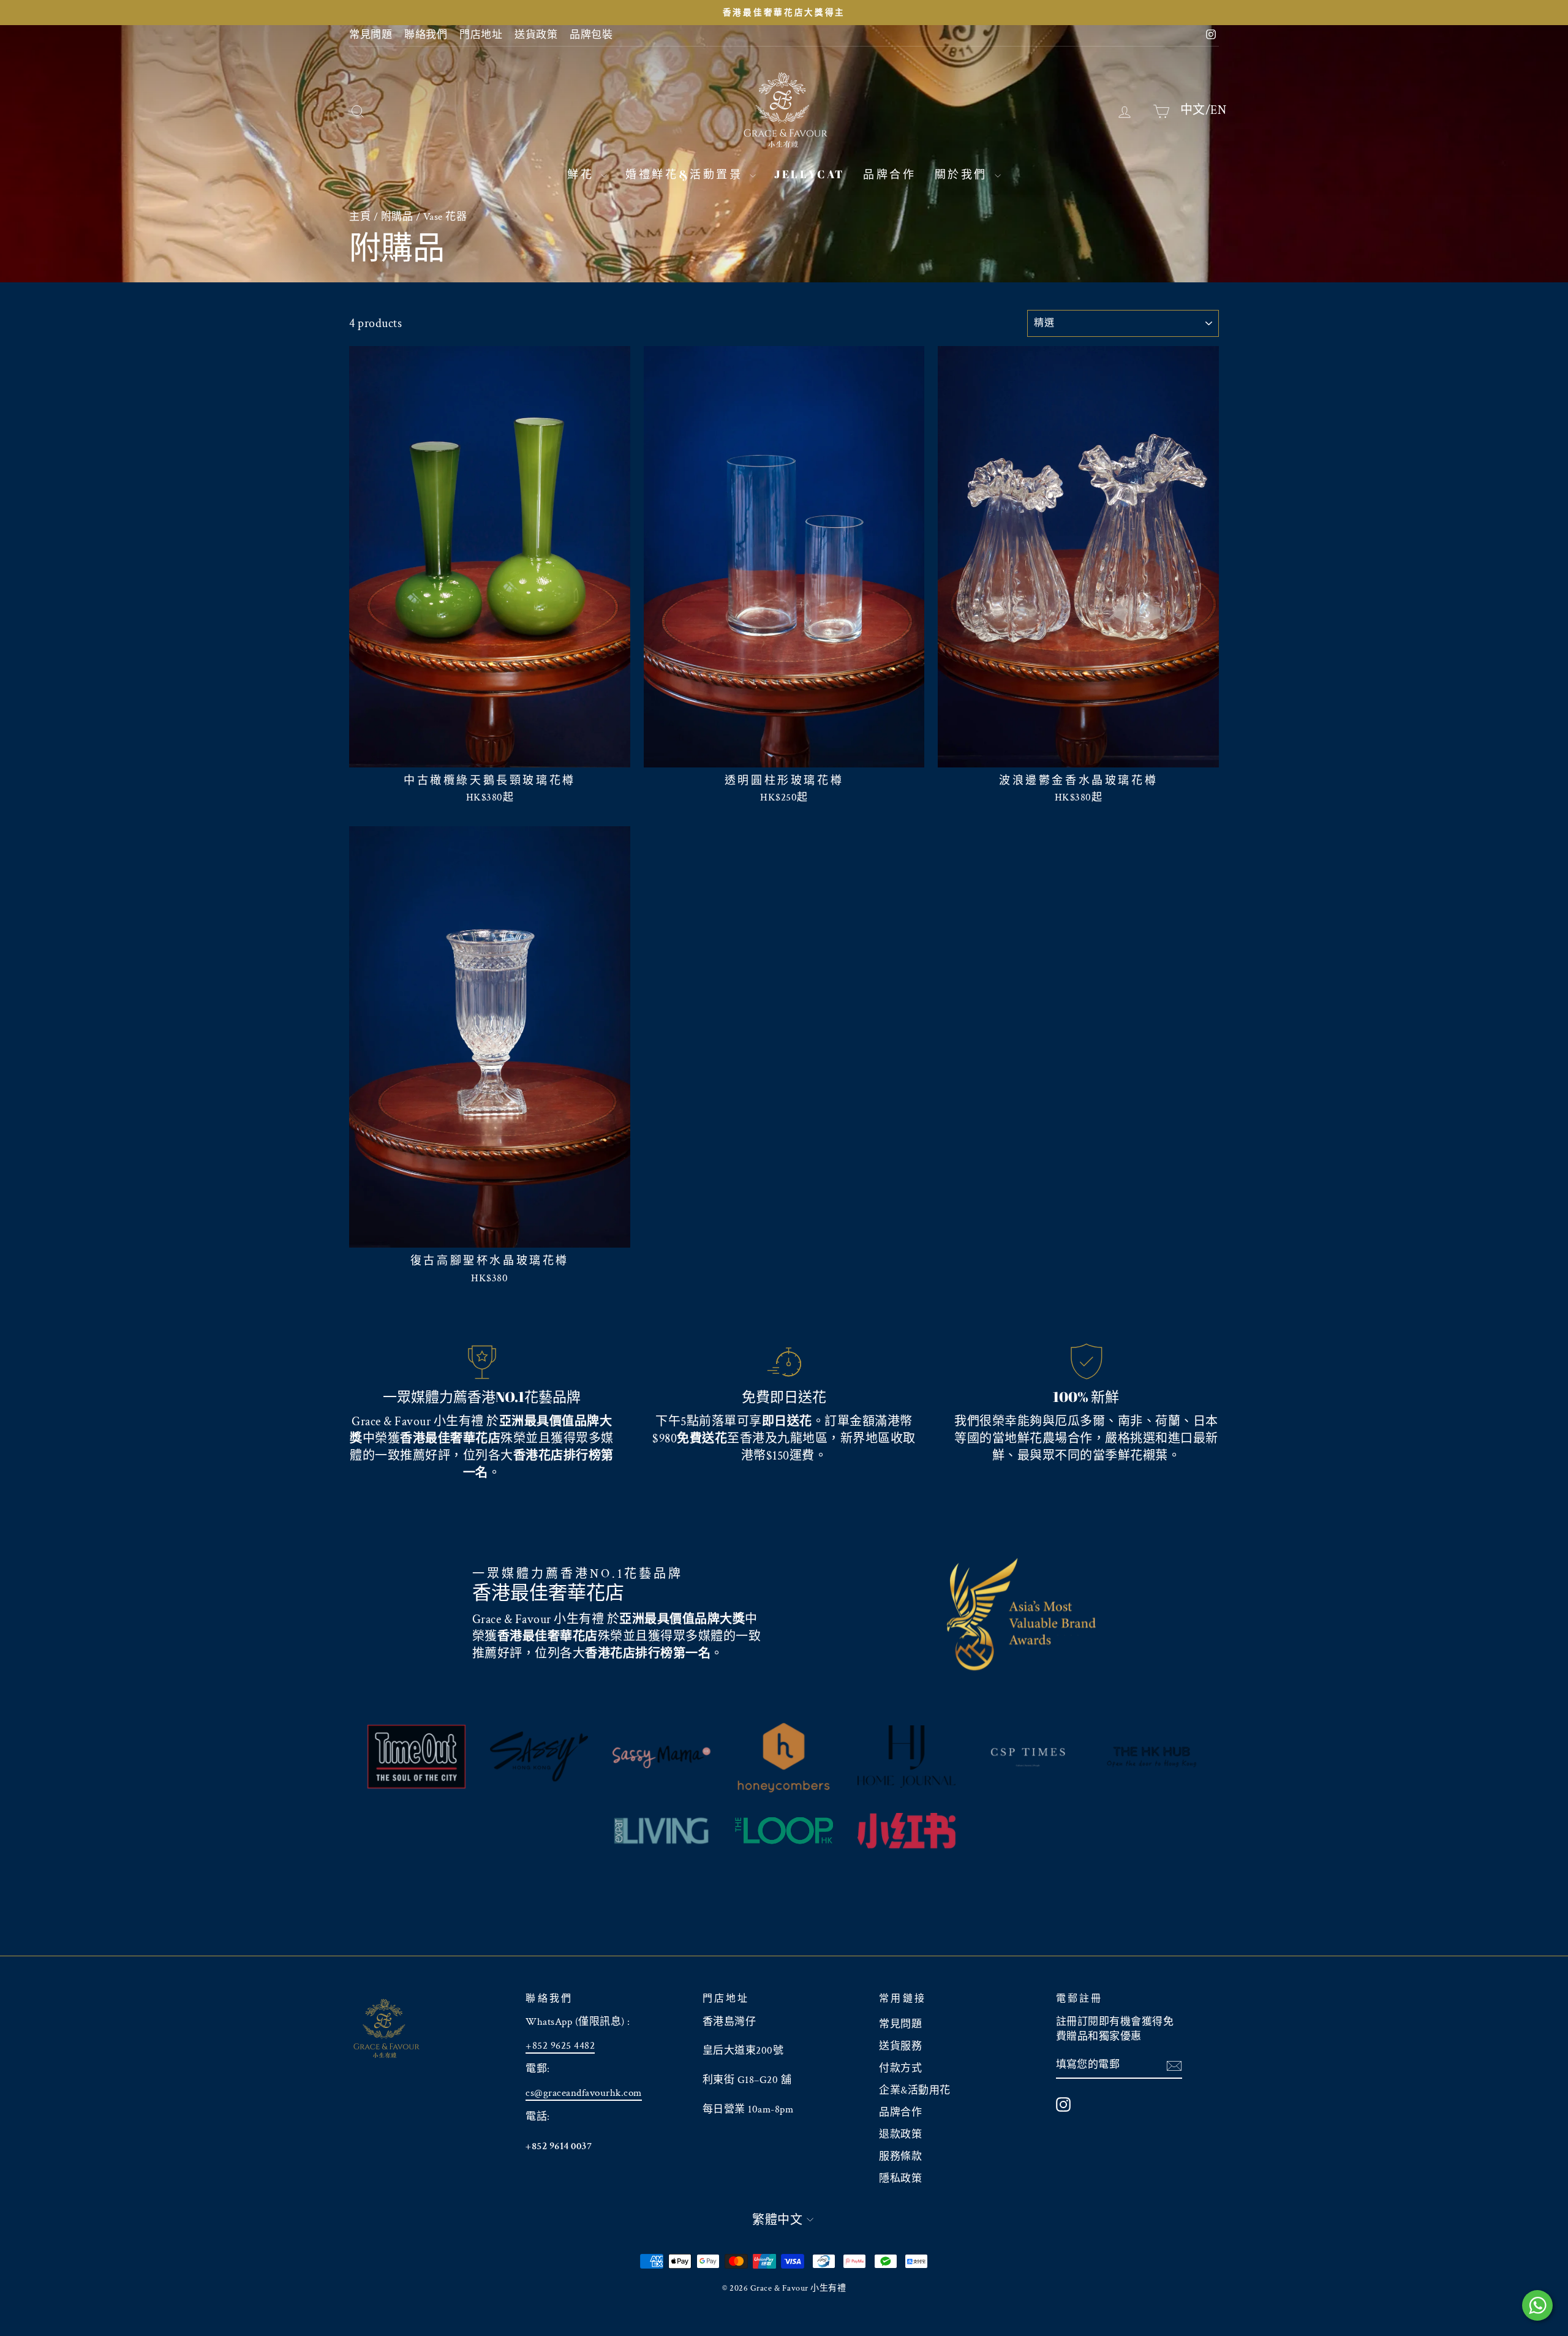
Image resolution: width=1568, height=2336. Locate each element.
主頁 (360, 217)
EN (1218, 110)
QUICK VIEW (489, 753)
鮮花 (582, 174)
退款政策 (900, 2134)
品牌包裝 (591, 35)
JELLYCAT (809, 174)
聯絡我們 (426, 35)
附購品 (397, 217)
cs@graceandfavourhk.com (584, 2093)
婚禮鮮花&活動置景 (686, 174)
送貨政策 (536, 35)
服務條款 (900, 2157)
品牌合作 (889, 174)
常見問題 (371, 35)
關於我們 (963, 174)
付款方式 (900, 2068)
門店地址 (481, 35)
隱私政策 (900, 2179)
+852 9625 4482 (560, 2046)
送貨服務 (900, 2046)
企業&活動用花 (915, 2090)
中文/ (1196, 110)
